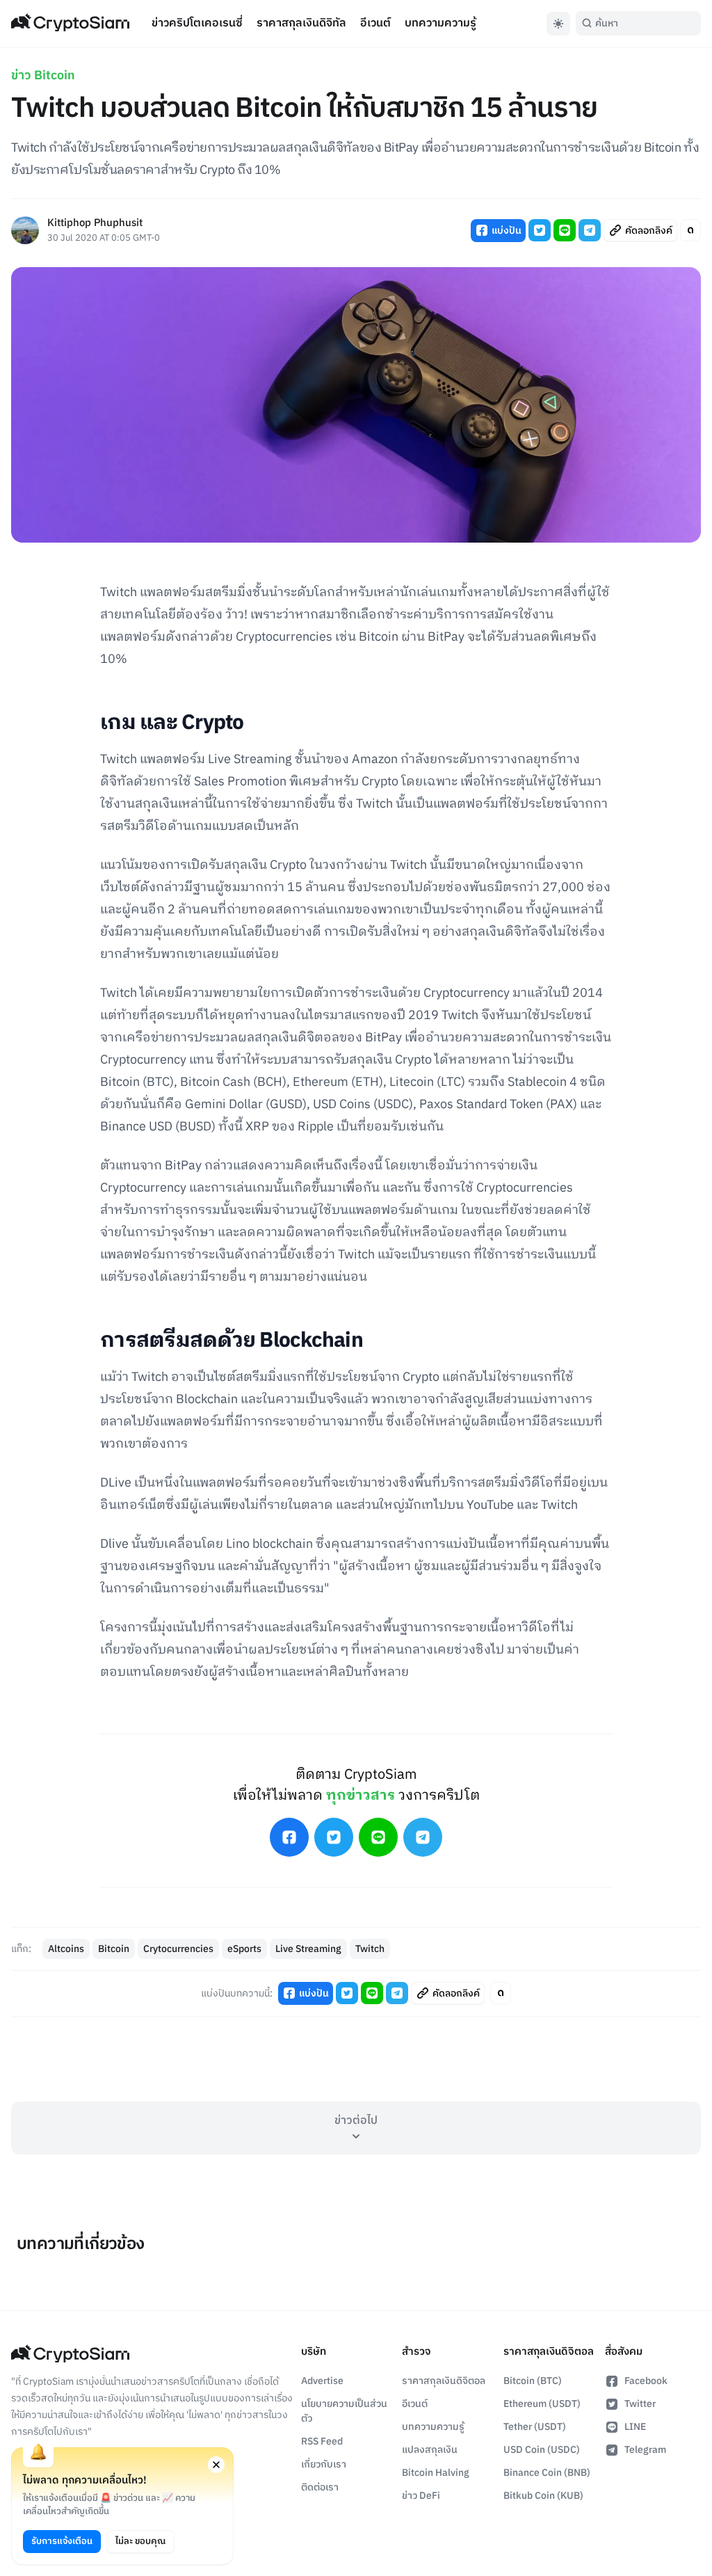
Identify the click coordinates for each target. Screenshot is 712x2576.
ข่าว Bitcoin (43, 76)
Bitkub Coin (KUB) (543, 2496)
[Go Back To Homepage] (70, 24)
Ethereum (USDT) (542, 2404)
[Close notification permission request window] (216, 2465)
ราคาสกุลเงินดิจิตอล (444, 2381)
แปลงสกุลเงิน (430, 2450)
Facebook (646, 2381)
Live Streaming (308, 1949)
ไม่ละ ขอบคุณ (140, 2541)
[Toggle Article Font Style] (690, 230)
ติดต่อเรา (320, 2487)
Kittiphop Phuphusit (95, 224)
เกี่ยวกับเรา (324, 2464)
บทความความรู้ (440, 23)
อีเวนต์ (375, 23)
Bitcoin (114, 1949)
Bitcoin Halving (436, 2473)
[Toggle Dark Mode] (558, 24)
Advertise (322, 2381)
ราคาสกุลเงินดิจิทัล (301, 23)
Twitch (370, 1949)
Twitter (640, 2404)
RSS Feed (322, 2441)
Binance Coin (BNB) (547, 2473)
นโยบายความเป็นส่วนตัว (344, 2411)
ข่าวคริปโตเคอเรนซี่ (197, 23)
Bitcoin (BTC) (533, 2381)
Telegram (645, 2450)
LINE (635, 2427)
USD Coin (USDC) (542, 2450)
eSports (244, 1949)
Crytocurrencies (178, 1949)
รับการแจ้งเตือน (62, 2541)
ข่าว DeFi (421, 2496)
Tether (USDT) (535, 2427)
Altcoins (66, 1949)
